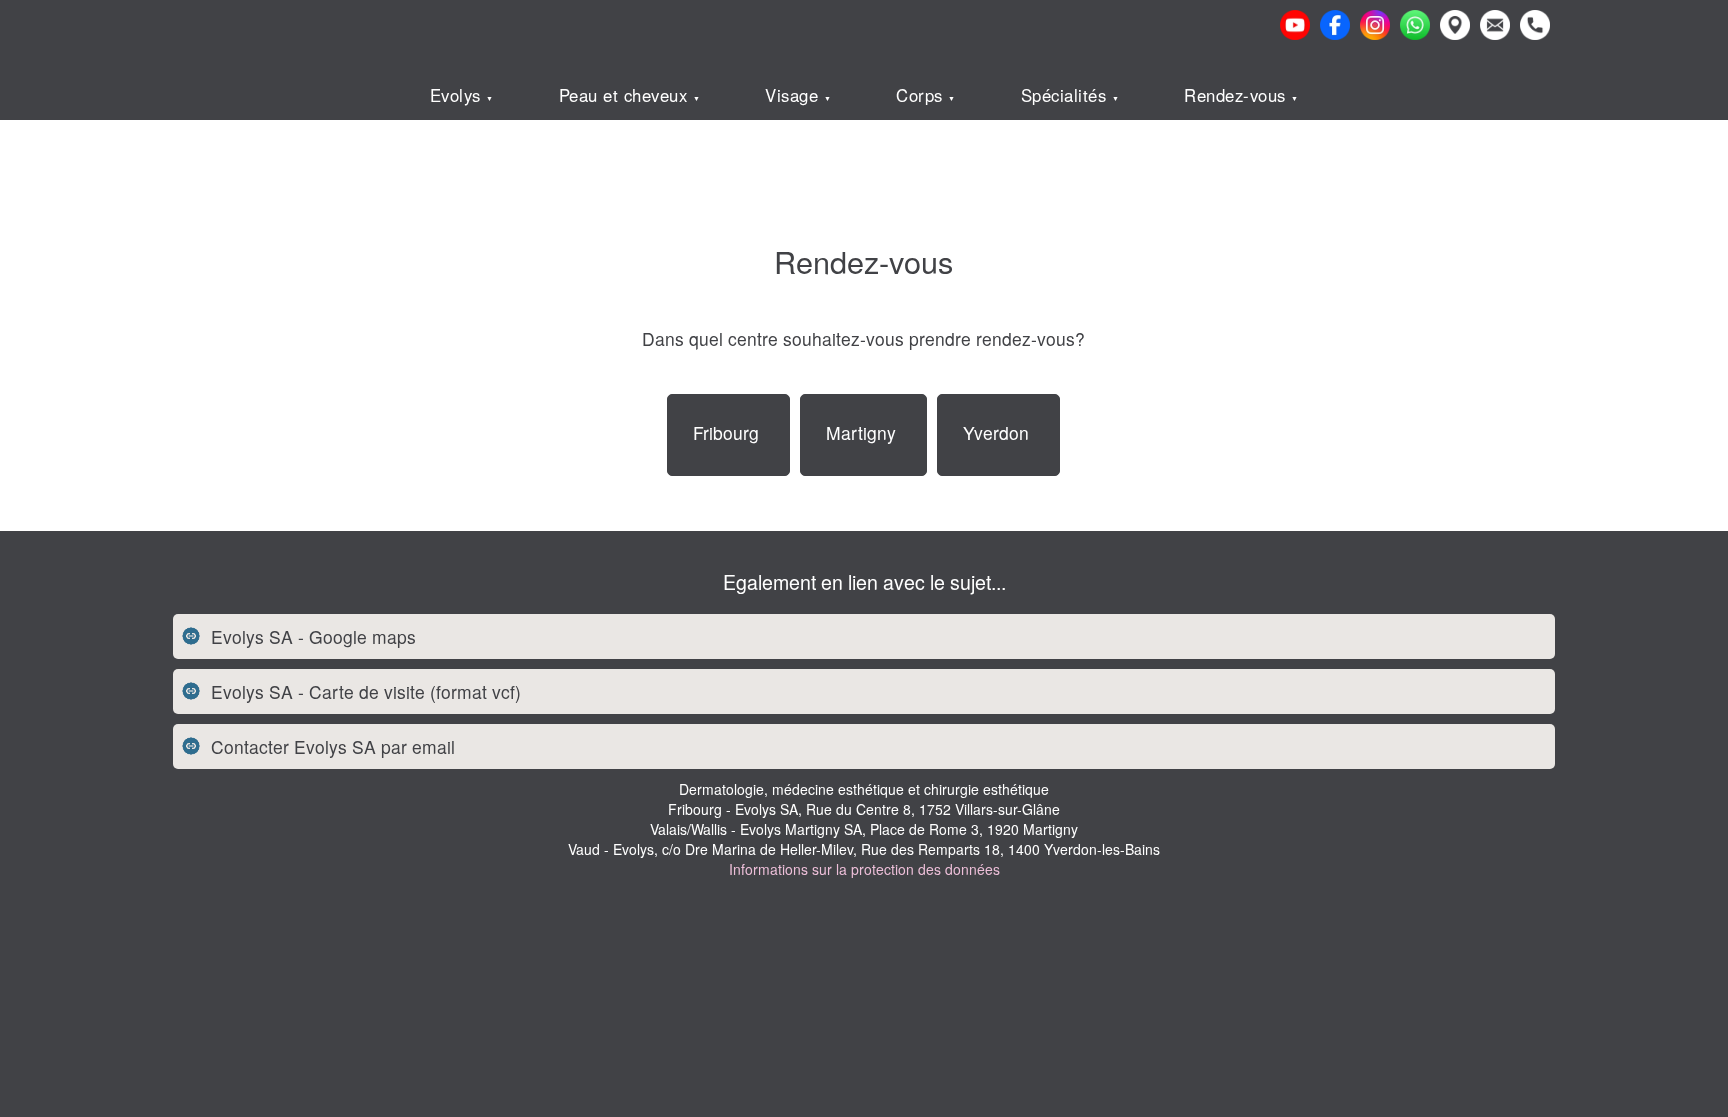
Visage (794, 95)
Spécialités (1066, 95)
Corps (922, 95)
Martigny (861, 432)
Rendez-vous (1237, 95)
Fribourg (726, 432)
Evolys (458, 95)
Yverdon (996, 432)
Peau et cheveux (626, 95)
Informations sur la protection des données (864, 869)
